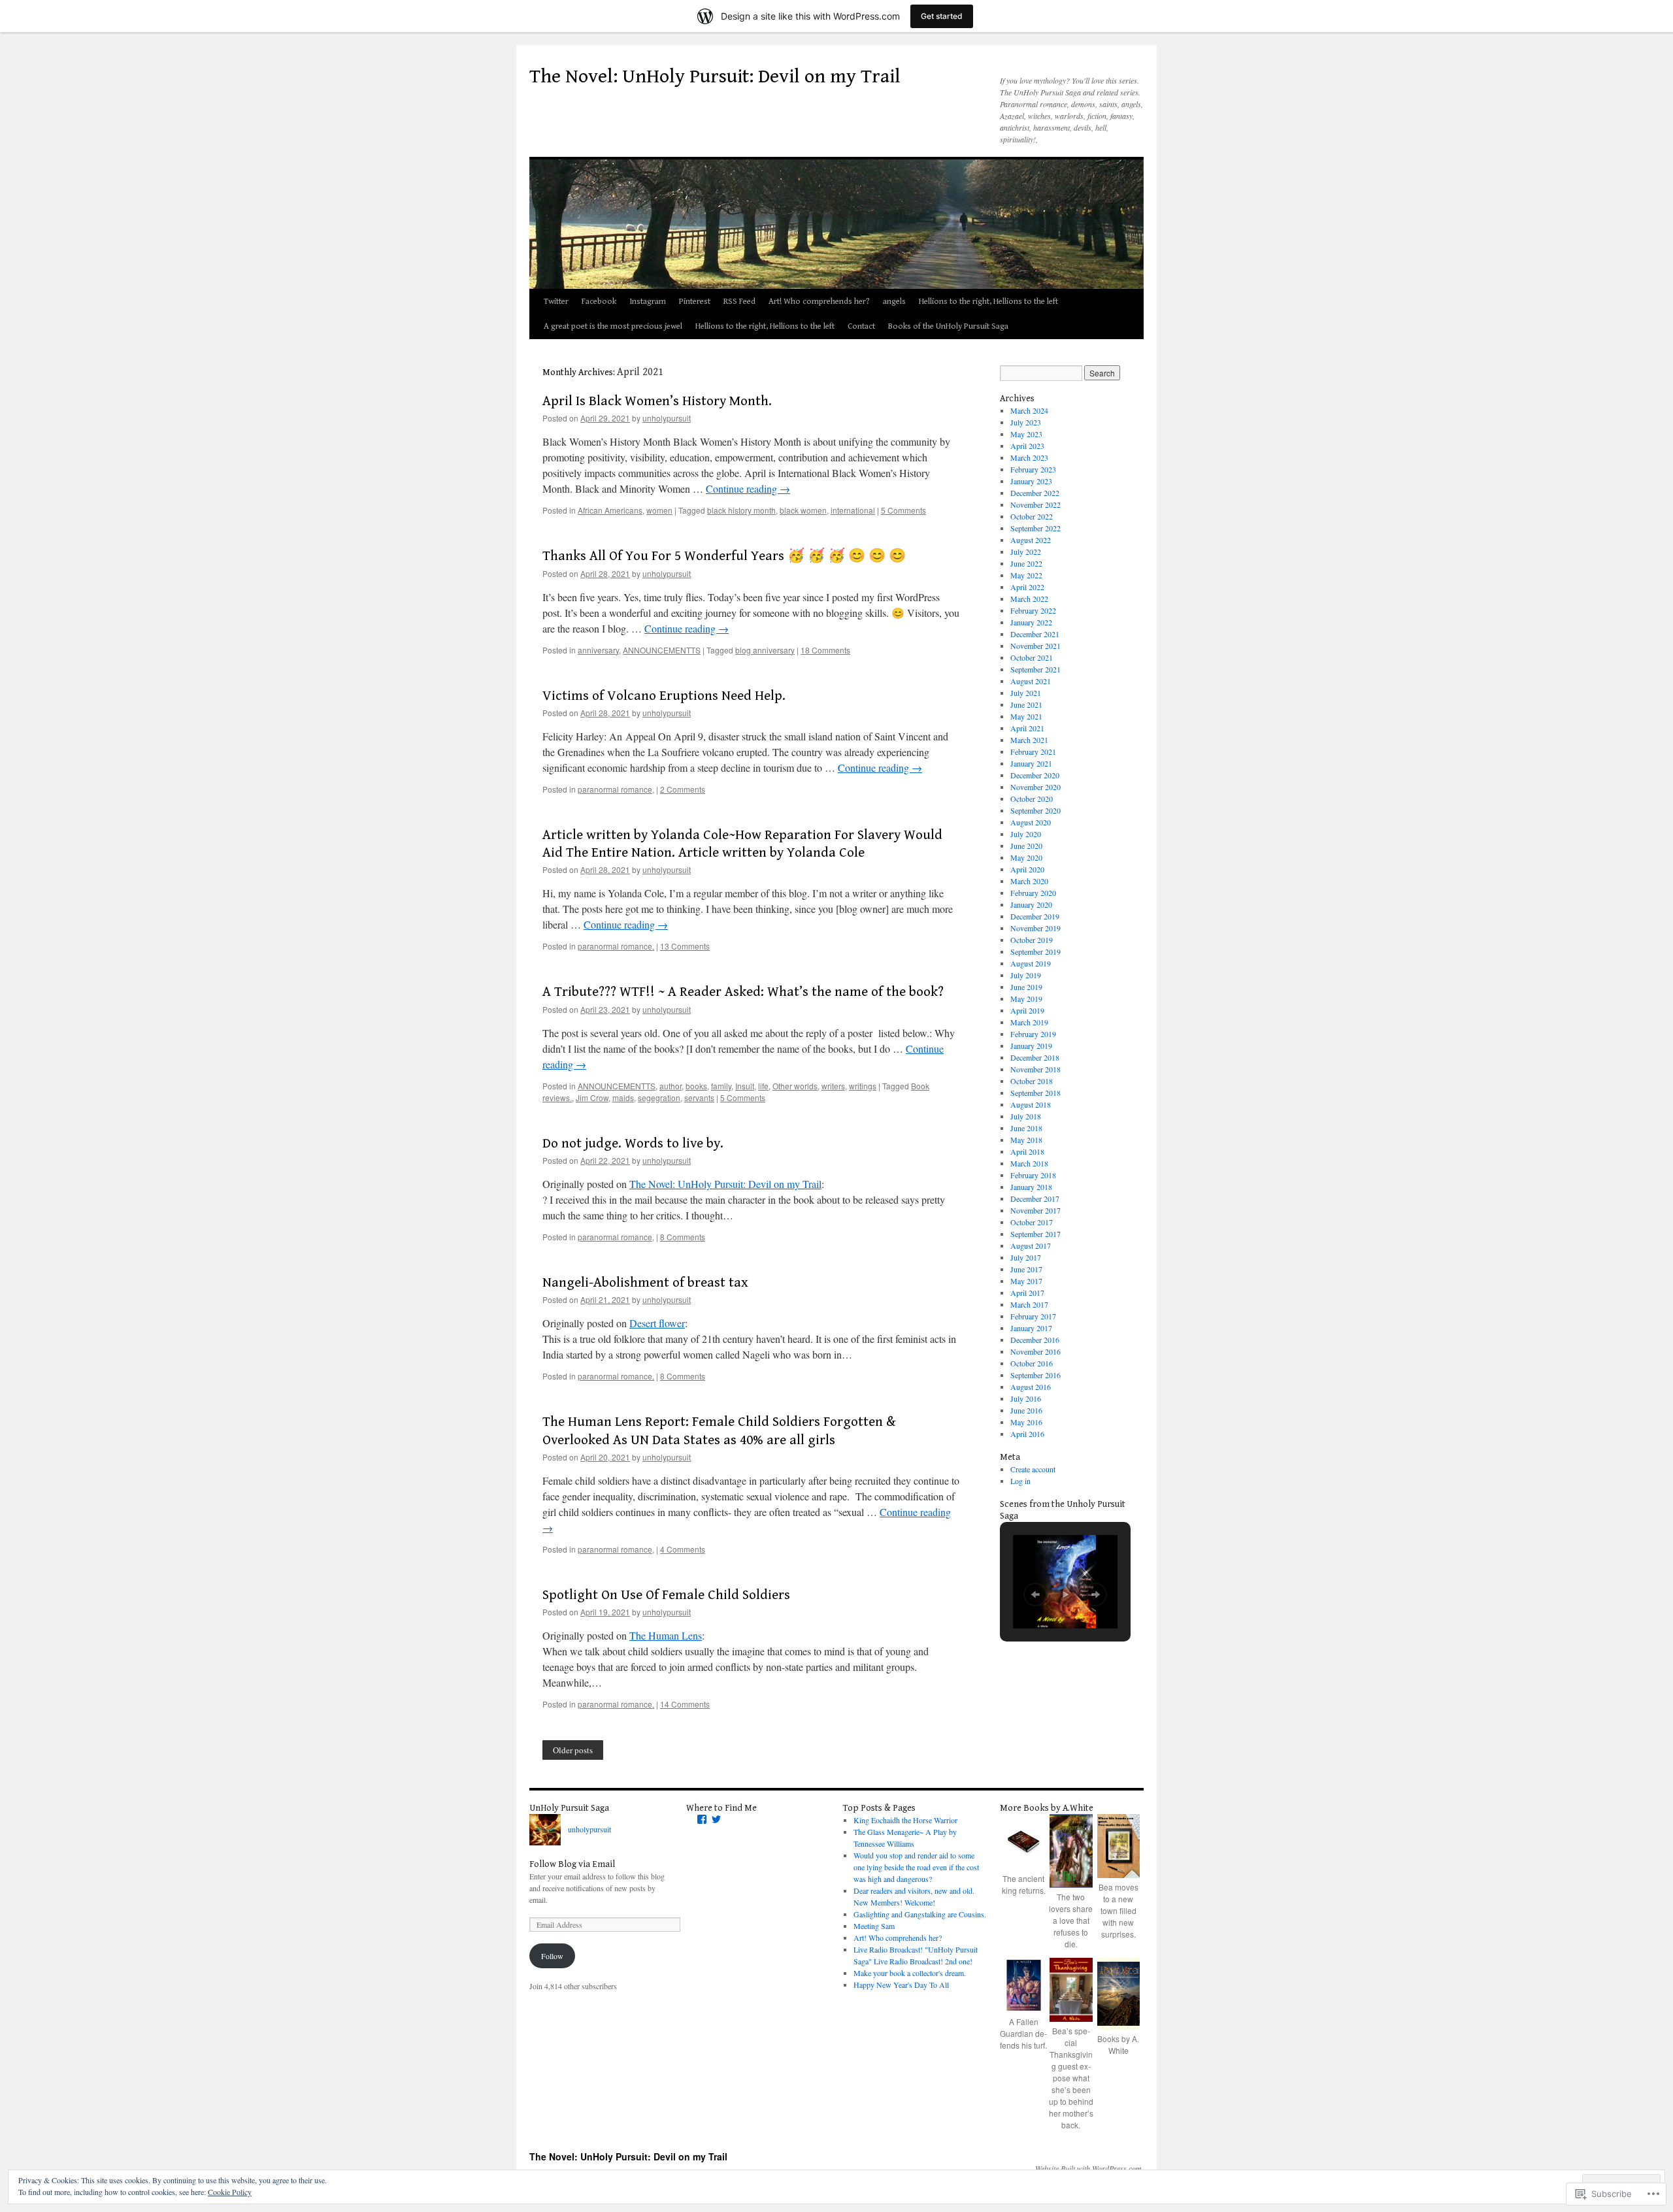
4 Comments (683, 1549)
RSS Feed (739, 302)
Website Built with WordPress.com (1088, 2168)
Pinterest (695, 302)
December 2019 (1035, 916)
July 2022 (1026, 552)
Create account (1033, 1469)
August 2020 (1031, 822)
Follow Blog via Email (572, 1864)
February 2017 (1033, 1316)
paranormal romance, (616, 789)
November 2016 (1035, 1351)
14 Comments (685, 1704)
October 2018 (1032, 1081)
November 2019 (1035, 928)
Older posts (573, 1750)
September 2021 (1035, 669)
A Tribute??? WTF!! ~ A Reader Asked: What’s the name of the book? (743, 992)
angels (894, 302)
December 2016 (1035, 1340)
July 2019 (1026, 975)
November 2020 (1035, 787)
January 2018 (1031, 1187)
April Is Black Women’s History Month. (657, 401)
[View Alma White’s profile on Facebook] (702, 1819)
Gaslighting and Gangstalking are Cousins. (920, 1914)
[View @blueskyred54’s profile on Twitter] (716, 1819)
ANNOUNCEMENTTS (662, 650)
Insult (745, 1086)
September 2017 (1035, 1234)
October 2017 (1032, 1222)
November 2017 (1035, 1210)
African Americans (610, 510)
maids (623, 1098)
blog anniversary (765, 650)
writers (833, 1086)
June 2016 (1026, 1410)
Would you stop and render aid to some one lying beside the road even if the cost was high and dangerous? (916, 1867)
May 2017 (1026, 1281)
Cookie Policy (230, 2192)
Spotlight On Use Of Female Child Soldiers (666, 1595)
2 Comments (683, 789)
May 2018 (1026, 1140)
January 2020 (1031, 904)
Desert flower (657, 1323)
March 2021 (1029, 740)
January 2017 (1031, 1328)
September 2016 (1035, 1375)
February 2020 (1033, 893)
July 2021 (1026, 693)
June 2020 (1026, 846)
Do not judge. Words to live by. (633, 1144)
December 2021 (1035, 634)
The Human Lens (666, 1635)
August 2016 (1031, 1387)
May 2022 (1026, 575)
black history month (741, 510)
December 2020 (1035, 775)
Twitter (556, 302)
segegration (659, 1098)
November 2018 (1035, 1069)
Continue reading (748, 488)
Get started (942, 16)
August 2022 (1031, 540)
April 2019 (1027, 1010)
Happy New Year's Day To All (901, 1985)
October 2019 (1032, 940)
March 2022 (1029, 599)
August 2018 (1031, 1104)
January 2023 (1031, 481)
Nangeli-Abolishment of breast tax (645, 1283)
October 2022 (1032, 516)
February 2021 (1033, 751)
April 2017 (1027, 1293)
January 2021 (1031, 763)
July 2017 (1026, 1257)
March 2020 (1029, 881)
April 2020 (1027, 869)
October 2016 (1032, 1363)
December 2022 (1035, 493)
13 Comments (685, 946)
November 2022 (1035, 504)
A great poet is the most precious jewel (613, 326)
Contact (861, 326)
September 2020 (1035, 810)
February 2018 (1033, 1175)
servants (699, 1098)
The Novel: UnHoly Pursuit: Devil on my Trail (715, 76)
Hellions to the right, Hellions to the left (988, 302)
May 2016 (1026, 1422)
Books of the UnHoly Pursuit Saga (948, 326)
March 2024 (1029, 410)
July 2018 (1026, 1116)
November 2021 (1035, 646)
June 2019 (1026, 987)
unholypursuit (667, 418)
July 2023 (1026, 422)
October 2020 (1032, 799)
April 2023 (1027, 446)
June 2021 (1026, 704)
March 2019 (1029, 1022)
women (659, 510)
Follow (552, 1956)
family (721, 1086)
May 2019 (1026, 999)
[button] (1035, 1594)
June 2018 (1026, 1128)
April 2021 (1027, 728)
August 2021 (1031, 681)
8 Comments (683, 1237)
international (853, 510)
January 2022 (1031, 622)
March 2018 (1029, 1163)
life (763, 1086)
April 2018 (1027, 1151)
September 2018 (1035, 1093)
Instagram (648, 302)
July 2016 (1026, 1398)
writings (863, 1086)
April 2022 (1027, 587)
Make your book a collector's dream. (910, 1973)
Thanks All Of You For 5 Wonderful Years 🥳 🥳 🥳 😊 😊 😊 (724, 556)
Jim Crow (592, 1098)
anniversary (598, 650)
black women (803, 510)
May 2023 (1026, 434)
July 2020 (1026, 834)
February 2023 (1033, 469)
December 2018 (1035, 1057)
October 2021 (1032, 657)
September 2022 (1035, 528)
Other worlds (795, 1086)
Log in (1020, 1481)
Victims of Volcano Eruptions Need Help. (664, 696)
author (671, 1086)
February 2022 (1033, 610)
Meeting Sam (874, 1926)
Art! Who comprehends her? (819, 302)
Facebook (599, 302)
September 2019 (1035, 951)
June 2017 (1026, 1269)
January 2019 (1031, 1046)
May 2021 (1026, 716)
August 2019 (1031, 963)
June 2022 (1026, 563)
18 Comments (825, 650)
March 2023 (1029, 457)
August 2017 (1031, 1246)
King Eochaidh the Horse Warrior (905, 1820)
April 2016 (1027, 1434)
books (696, 1086)
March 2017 (1029, 1304)
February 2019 (1033, 1034)
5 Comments (903, 510)
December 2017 (1035, 1198)
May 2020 (1026, 857)
